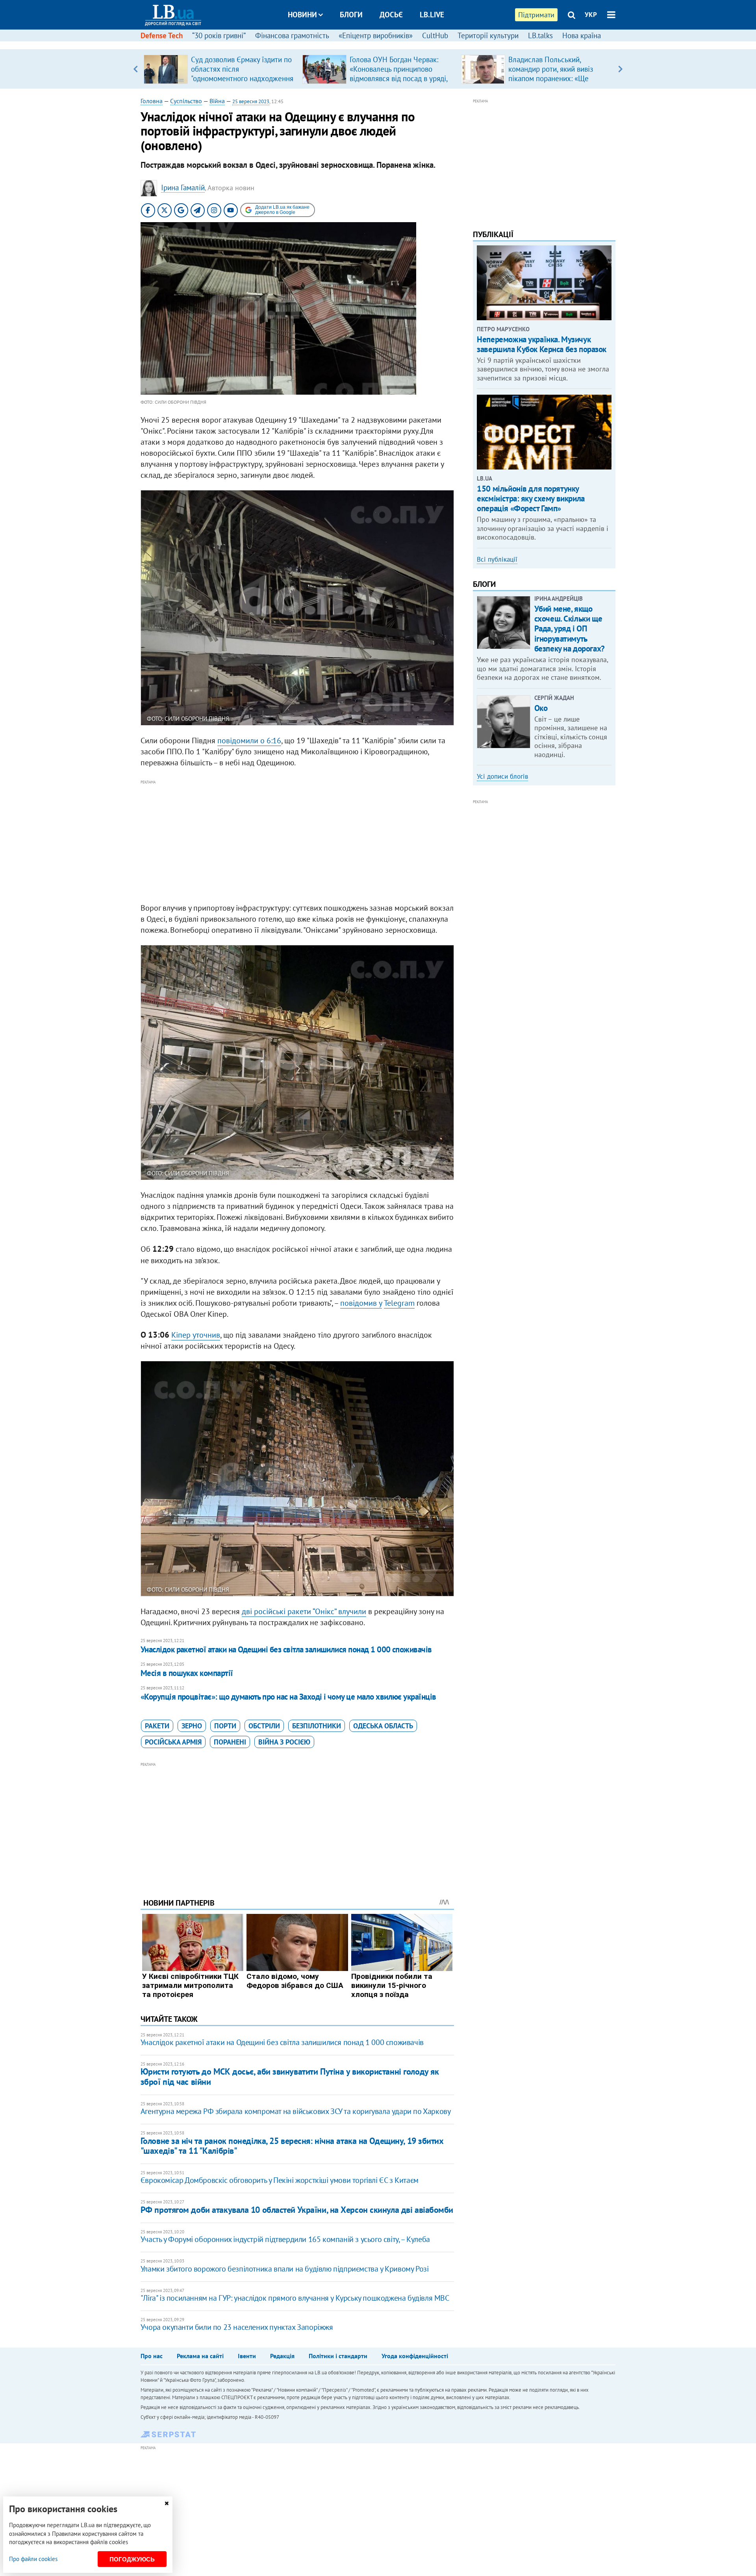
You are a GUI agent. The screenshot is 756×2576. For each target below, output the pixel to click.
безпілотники (317, 1726)
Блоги (351, 15)
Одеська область (383, 1726)
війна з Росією (284, 1742)
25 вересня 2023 (251, 101)
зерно (192, 1726)
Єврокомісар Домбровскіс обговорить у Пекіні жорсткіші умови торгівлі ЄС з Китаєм (280, 2180)
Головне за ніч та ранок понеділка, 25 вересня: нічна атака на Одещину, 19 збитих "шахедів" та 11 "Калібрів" (292, 2146)
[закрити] (167, 2503)
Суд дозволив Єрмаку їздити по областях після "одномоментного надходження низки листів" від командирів (242, 74)
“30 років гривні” (219, 35)
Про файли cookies (33, 2559)
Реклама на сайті (200, 2356)
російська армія (173, 1742)
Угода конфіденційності (415, 2356)
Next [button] (620, 69)
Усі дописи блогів (502, 776)
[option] (220, 69)
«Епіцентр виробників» (376, 35)
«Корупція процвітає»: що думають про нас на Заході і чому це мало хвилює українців (288, 1697)
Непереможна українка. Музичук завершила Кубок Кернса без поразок (542, 344)
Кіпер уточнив (196, 1335)
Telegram (399, 1303)
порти (225, 1726)
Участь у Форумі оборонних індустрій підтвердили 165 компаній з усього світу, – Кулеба (285, 2239)
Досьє (391, 15)
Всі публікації (497, 559)
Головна (152, 101)
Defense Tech (162, 35)
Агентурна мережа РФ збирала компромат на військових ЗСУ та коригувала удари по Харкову (296, 2111)
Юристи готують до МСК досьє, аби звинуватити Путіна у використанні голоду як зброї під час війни (290, 2076)
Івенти (247, 2356)
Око (541, 708)
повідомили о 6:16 (249, 741)
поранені (230, 1742)
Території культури (488, 35)
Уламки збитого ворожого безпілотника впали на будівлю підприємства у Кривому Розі (285, 2269)
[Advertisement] (297, 842)
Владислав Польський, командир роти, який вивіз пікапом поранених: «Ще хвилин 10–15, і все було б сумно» (552, 78)
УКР (591, 15)
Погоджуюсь (132, 2559)
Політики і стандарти (338, 2356)
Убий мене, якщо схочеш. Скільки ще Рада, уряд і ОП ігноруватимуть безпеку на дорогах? (570, 629)
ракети (157, 1726)
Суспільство (186, 101)
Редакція (282, 2356)
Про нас (152, 2356)
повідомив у (361, 1303)
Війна (217, 101)
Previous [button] (136, 69)
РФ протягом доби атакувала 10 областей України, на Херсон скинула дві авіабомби (297, 2210)
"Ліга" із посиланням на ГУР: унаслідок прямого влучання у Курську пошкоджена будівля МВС (295, 2298)
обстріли (264, 1726)
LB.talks (540, 35)
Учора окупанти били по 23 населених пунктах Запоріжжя (237, 2327)
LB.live (432, 15)
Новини (302, 15)
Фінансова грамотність (292, 35)
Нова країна (582, 35)
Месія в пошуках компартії (187, 1673)
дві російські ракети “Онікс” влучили (304, 1611)
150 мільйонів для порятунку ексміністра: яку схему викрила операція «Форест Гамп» (531, 498)
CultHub (435, 35)
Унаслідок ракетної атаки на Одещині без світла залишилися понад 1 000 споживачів (286, 1649)
